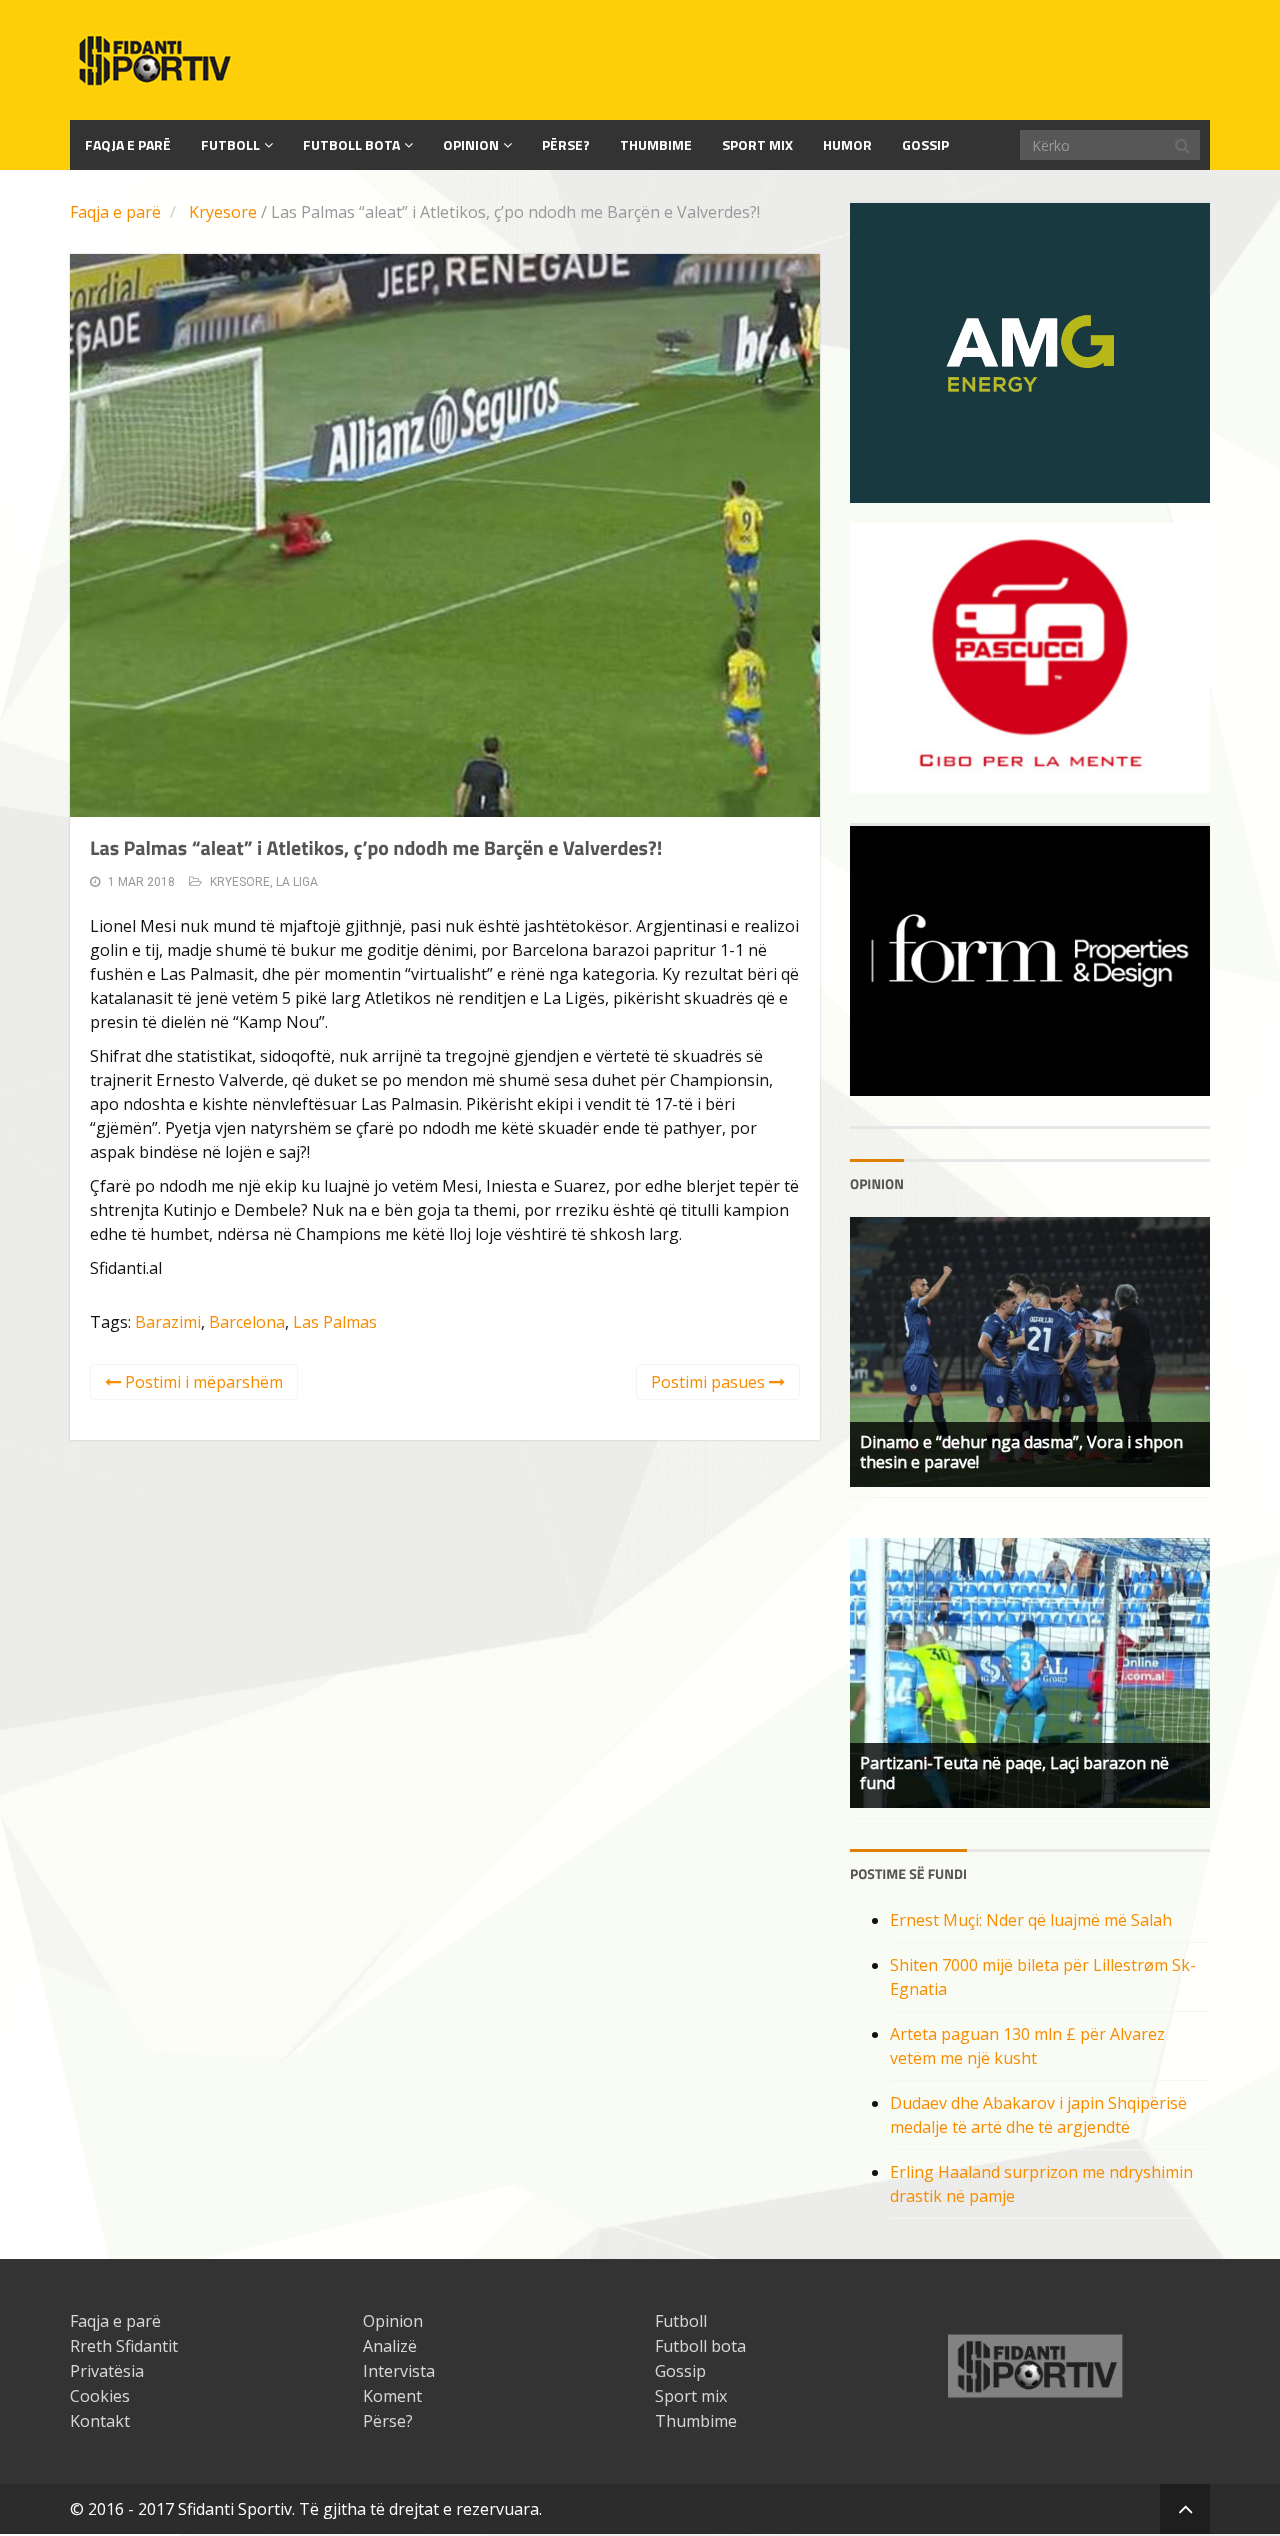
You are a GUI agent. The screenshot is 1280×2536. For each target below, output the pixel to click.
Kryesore (223, 212)
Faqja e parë (115, 212)
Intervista (399, 2371)
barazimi (168, 1322)
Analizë (390, 2346)
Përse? (566, 144)
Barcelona (247, 1322)
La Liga (297, 882)
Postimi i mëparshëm (202, 1382)
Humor (847, 144)
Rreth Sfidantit (124, 2346)
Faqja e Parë (128, 144)
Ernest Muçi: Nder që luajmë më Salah (1031, 1920)
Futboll (230, 144)
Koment (392, 2396)
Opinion (471, 144)
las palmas (335, 1322)
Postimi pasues (710, 1382)
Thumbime (656, 144)
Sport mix (757, 144)
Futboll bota (351, 144)
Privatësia (107, 2371)
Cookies (100, 2396)
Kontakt (100, 2421)
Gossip (925, 144)
